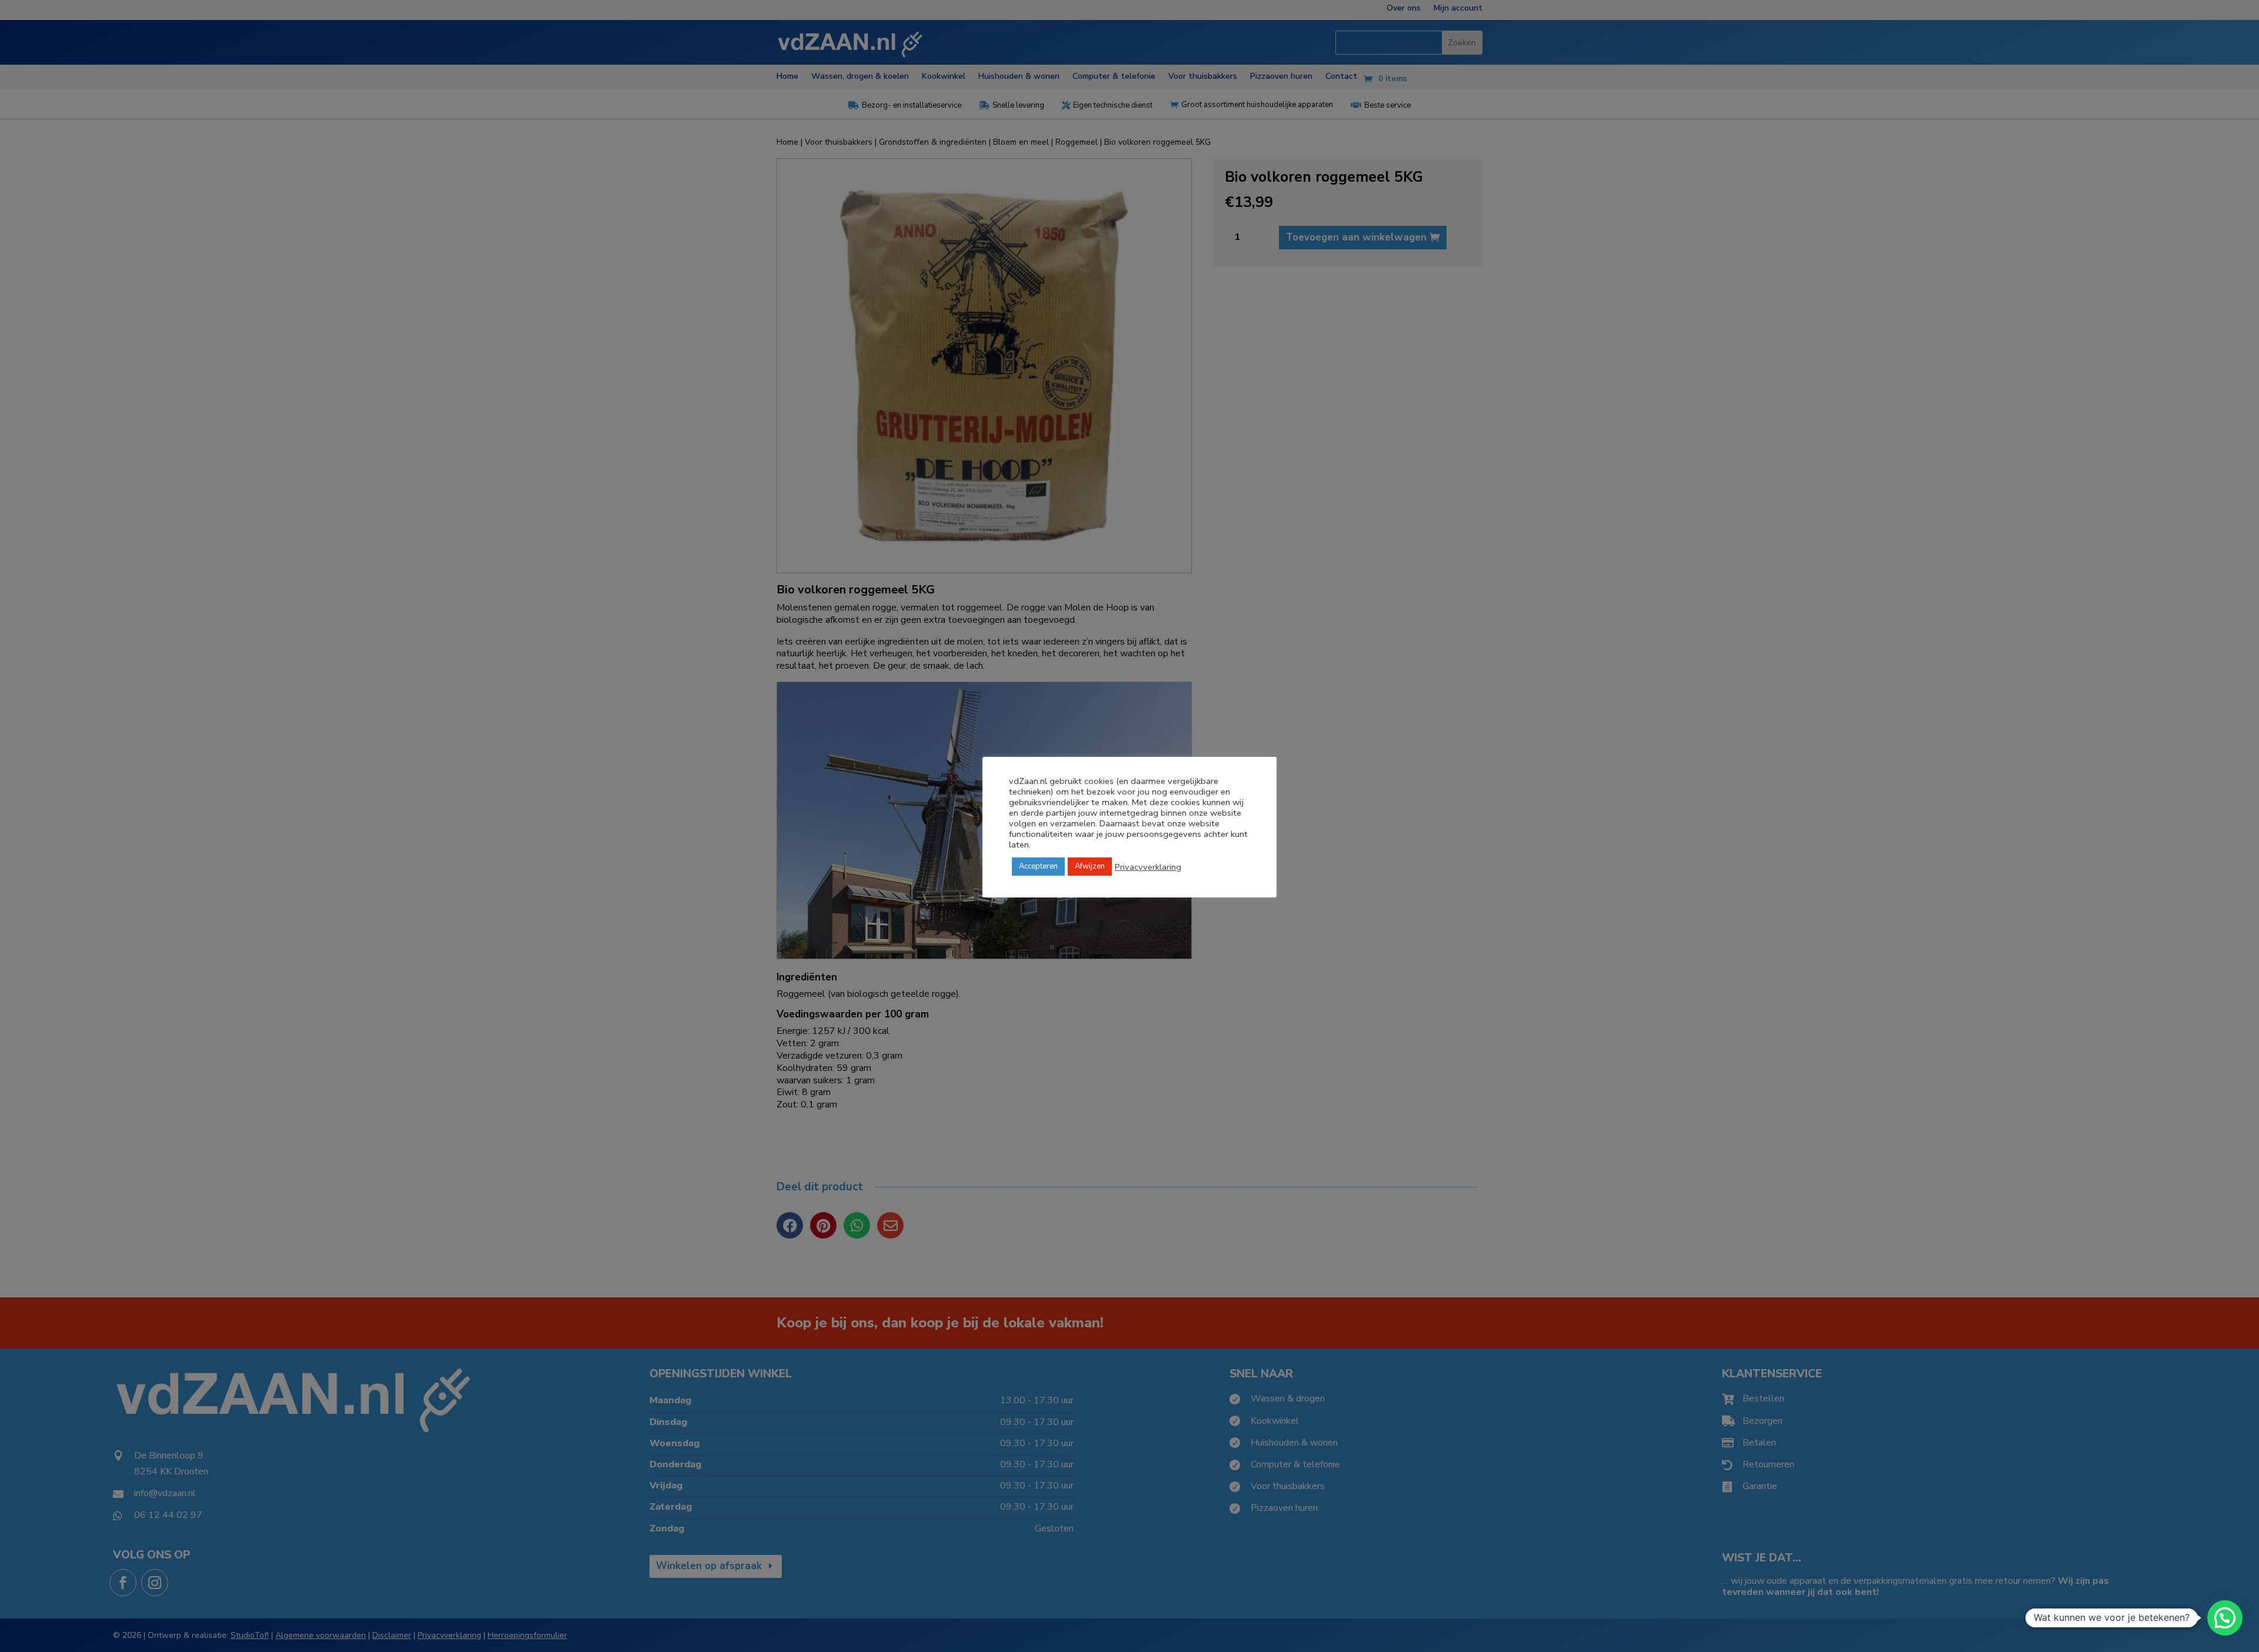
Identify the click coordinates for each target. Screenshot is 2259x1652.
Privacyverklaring (1148, 867)
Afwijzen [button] (1090, 866)
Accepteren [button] (1038, 866)
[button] (2225, 1618)
